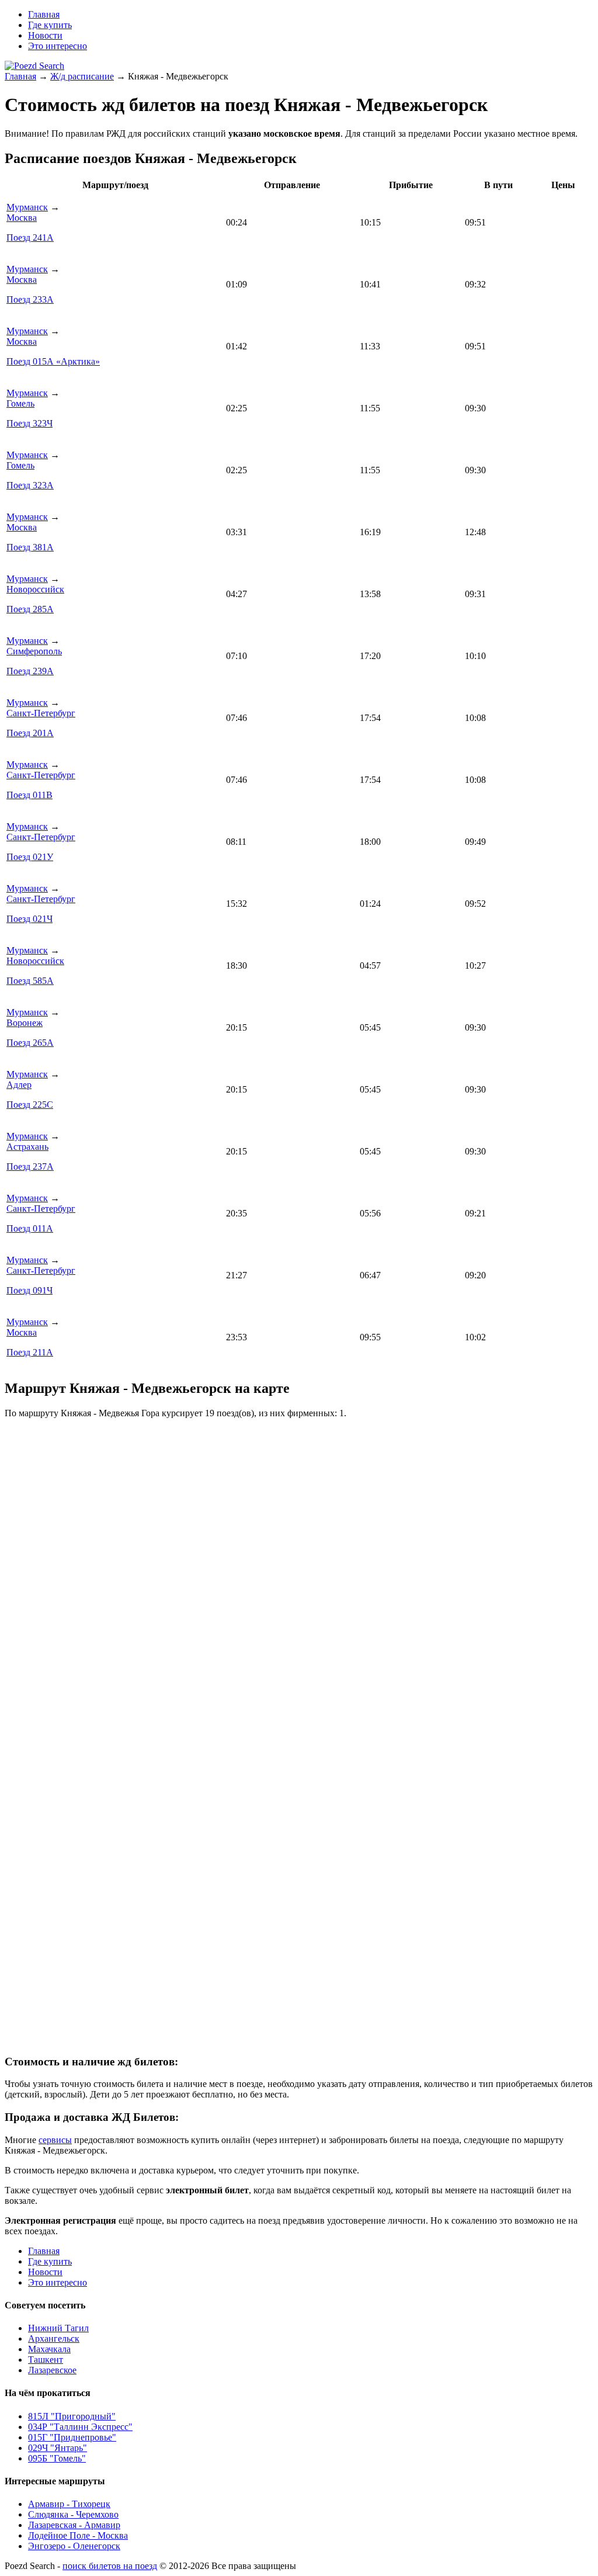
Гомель (20, 403)
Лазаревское (52, 2370)
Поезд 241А (30, 238)
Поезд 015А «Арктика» (53, 361)
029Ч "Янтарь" (58, 2448)
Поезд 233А (30, 299)
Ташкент (46, 2360)
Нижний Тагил (58, 2328)
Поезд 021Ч (29, 919)
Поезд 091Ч (29, 1290)
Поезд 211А (30, 1352)
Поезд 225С (30, 1105)
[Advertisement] (299, 1860)
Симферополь (34, 651)
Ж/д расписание (82, 76)
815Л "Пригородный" (72, 2416)
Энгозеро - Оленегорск (74, 2546)
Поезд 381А (30, 547)
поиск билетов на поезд (110, 2566)
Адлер (19, 1085)
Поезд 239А (30, 671)
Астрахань (27, 1147)
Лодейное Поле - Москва (78, 2535)
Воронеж (25, 1023)
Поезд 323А (30, 485)
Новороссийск (35, 589)
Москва (22, 218)
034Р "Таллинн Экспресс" (80, 2427)
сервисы (55, 2140)
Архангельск (54, 2338)
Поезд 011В (29, 795)
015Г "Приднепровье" (72, 2437)
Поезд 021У (30, 857)
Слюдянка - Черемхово (73, 2514)
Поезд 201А (30, 733)
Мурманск (27, 207)
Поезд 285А (30, 609)
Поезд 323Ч (29, 423)
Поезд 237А (30, 1166)
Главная (20, 76)
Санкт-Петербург (41, 713)
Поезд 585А (30, 981)
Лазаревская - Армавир (74, 2525)
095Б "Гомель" (57, 2458)
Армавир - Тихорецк (69, 2504)
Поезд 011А (30, 1228)
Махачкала (49, 2349)
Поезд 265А (30, 1043)
